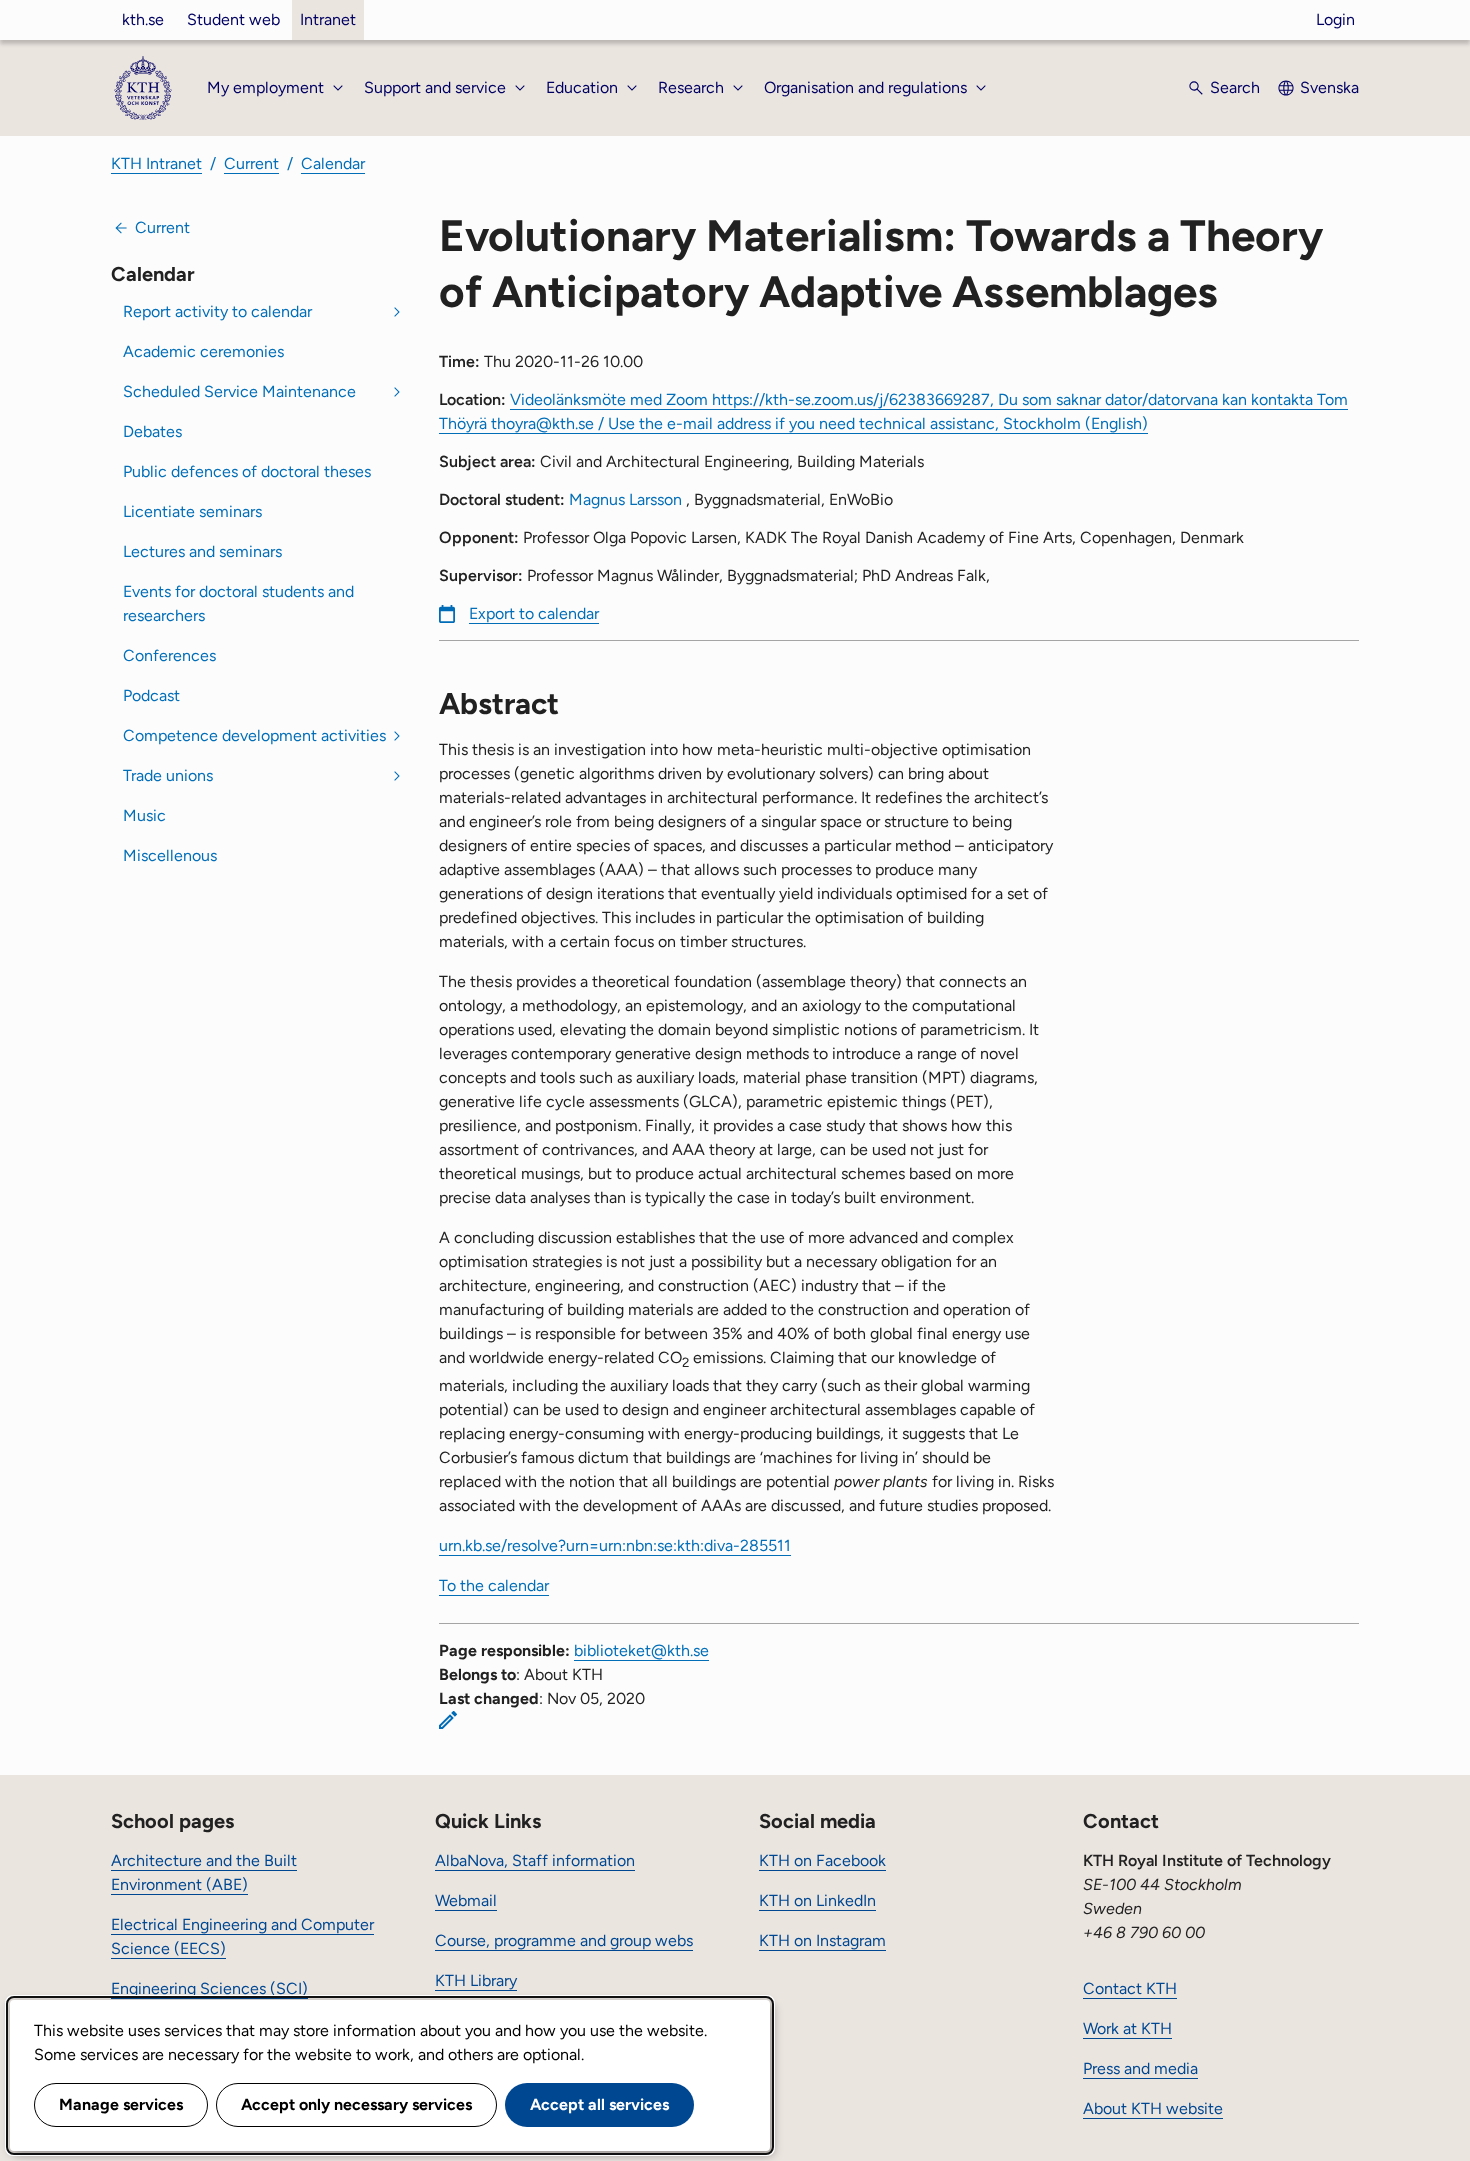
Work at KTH (1127, 2028)
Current (251, 163)
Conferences (169, 655)
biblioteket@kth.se (641, 1650)
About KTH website (1153, 2108)
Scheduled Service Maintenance (239, 391)
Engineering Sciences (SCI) (209, 1988)
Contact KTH (1130, 1988)
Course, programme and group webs (564, 1940)
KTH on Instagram (822, 1940)
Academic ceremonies (203, 351)
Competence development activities (254, 735)
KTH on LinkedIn (817, 1900)
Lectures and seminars (202, 551)
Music (144, 815)
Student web (233, 19)
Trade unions (168, 775)
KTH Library (476, 1980)
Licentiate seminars (192, 511)
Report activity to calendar (217, 311)
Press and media (1140, 2068)
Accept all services (599, 2104)
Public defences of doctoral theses (247, 471)
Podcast (151, 695)
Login (1335, 19)
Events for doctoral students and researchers (238, 603)
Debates (152, 431)
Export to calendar (534, 613)
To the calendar (494, 1585)
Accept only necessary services (356, 2104)
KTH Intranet (156, 163)
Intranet (328, 19)
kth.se (143, 19)
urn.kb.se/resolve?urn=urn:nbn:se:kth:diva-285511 (615, 1545)
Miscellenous (170, 855)
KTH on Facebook (822, 1860)
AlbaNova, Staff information (535, 1860)
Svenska (1329, 87)
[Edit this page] (448, 1720)
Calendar (333, 163)
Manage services (121, 2104)
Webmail (466, 1900)
